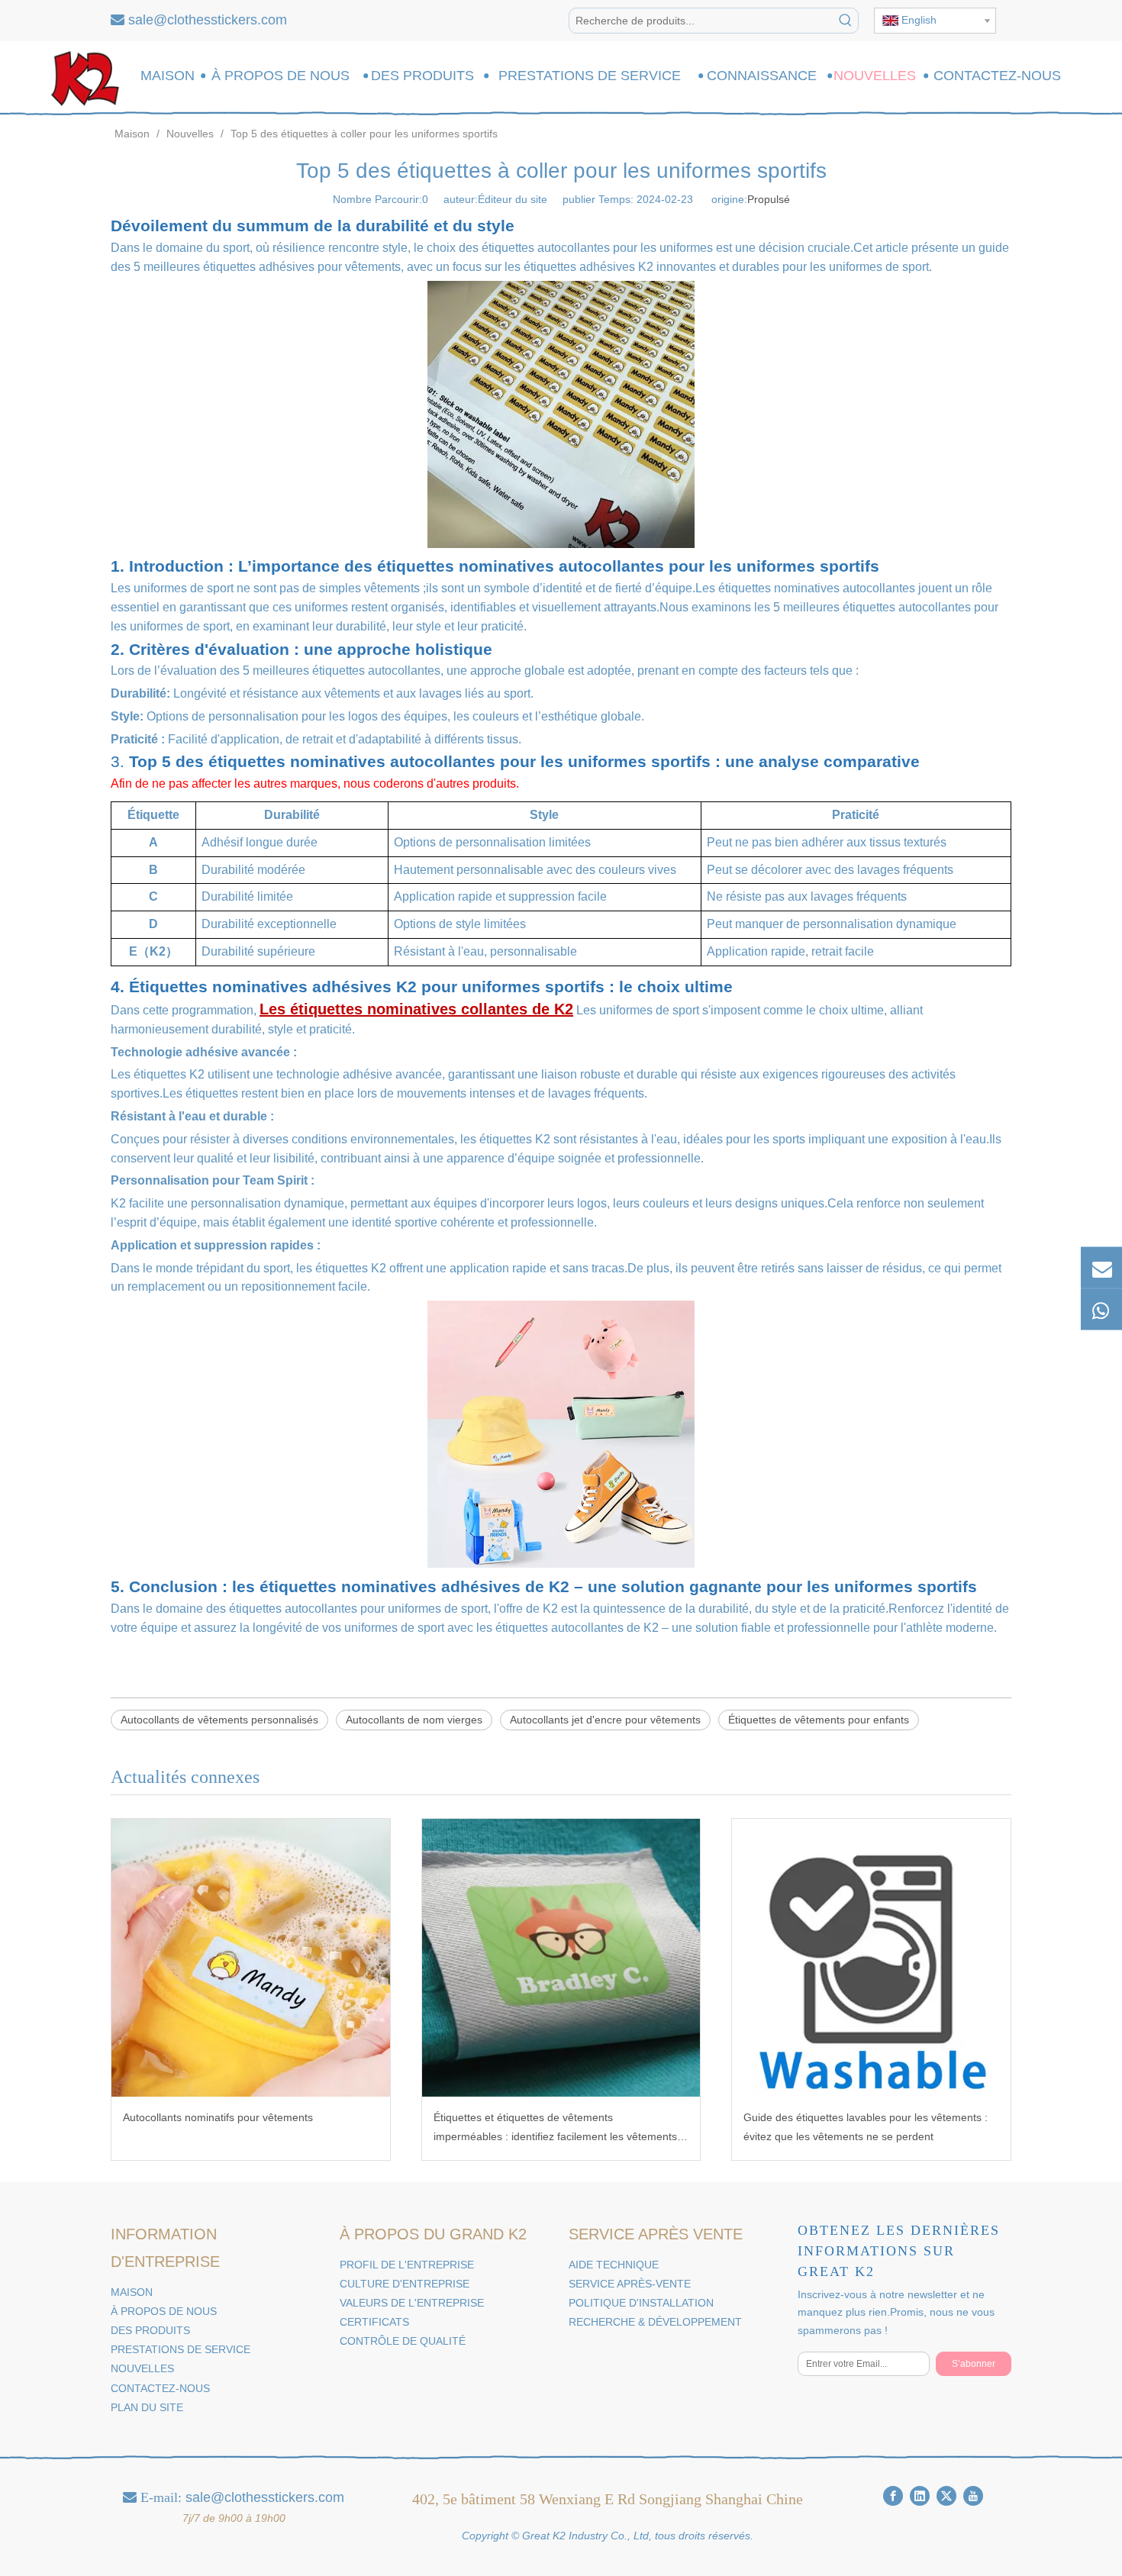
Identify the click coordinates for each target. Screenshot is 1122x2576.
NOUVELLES (142, 2368)
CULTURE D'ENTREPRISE (405, 2284)
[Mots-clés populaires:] (846, 21)
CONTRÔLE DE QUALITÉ (403, 2341)
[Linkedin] (920, 2496)
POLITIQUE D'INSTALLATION (641, 2303)
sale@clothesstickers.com (208, 20)
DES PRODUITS (150, 2330)
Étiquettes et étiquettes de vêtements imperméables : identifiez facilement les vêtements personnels (555, 2129)
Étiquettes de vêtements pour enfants (819, 1720)
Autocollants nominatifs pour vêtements (218, 2117)
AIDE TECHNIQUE (614, 2265)
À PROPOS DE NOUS (164, 2311)
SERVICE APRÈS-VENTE (630, 2284)
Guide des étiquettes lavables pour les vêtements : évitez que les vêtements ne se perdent (866, 2127)
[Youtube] (973, 2496)
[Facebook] (893, 2496)
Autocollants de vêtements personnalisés (219, 1720)
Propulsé (769, 199)
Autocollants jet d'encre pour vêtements (605, 1720)
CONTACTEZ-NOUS (160, 2388)
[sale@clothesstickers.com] (1101, 1267)
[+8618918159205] (1101, 1309)
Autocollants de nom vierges (414, 1720)
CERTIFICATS (374, 2322)
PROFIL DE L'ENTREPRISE (407, 2265)
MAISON (132, 2292)
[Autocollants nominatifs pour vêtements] (251, 1958)
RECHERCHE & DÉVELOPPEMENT (655, 2322)
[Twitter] (946, 2496)
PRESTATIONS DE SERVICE (181, 2349)
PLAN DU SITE (147, 2407)
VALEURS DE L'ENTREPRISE (412, 2303)
